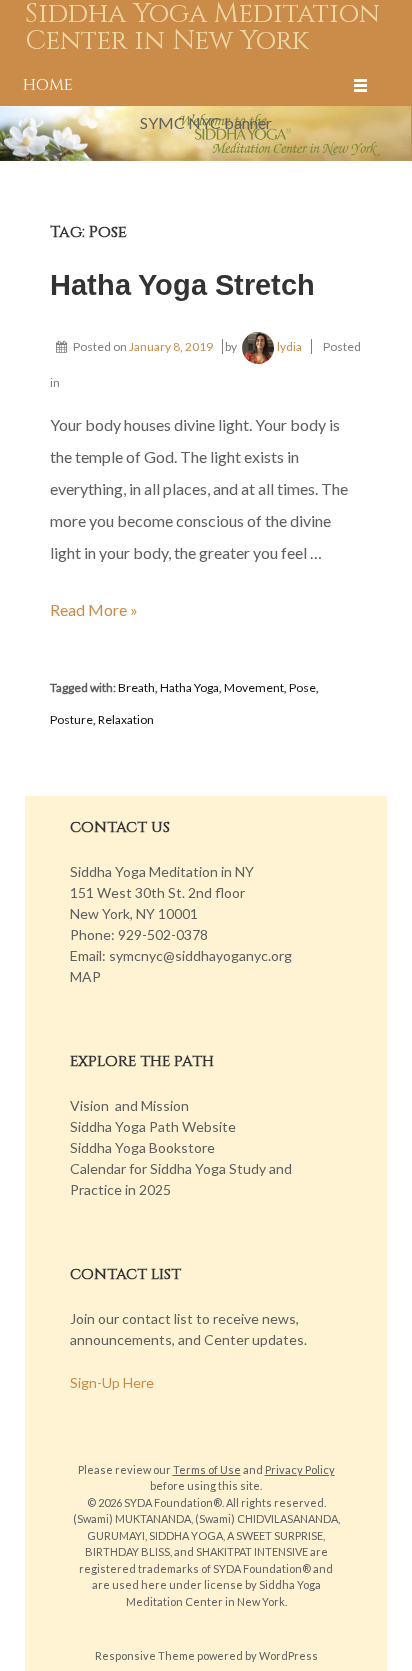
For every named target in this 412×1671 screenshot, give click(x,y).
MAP (85, 976)
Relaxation (126, 719)
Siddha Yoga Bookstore (142, 1147)
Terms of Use (207, 1469)
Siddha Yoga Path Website (153, 1126)
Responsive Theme (145, 1655)
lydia (289, 346)
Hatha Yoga (189, 687)
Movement (254, 687)
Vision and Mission (129, 1105)
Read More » (94, 609)
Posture (71, 719)
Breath (136, 687)
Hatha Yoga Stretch (182, 285)
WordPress (288, 1655)
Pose (302, 687)
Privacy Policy (300, 1469)
